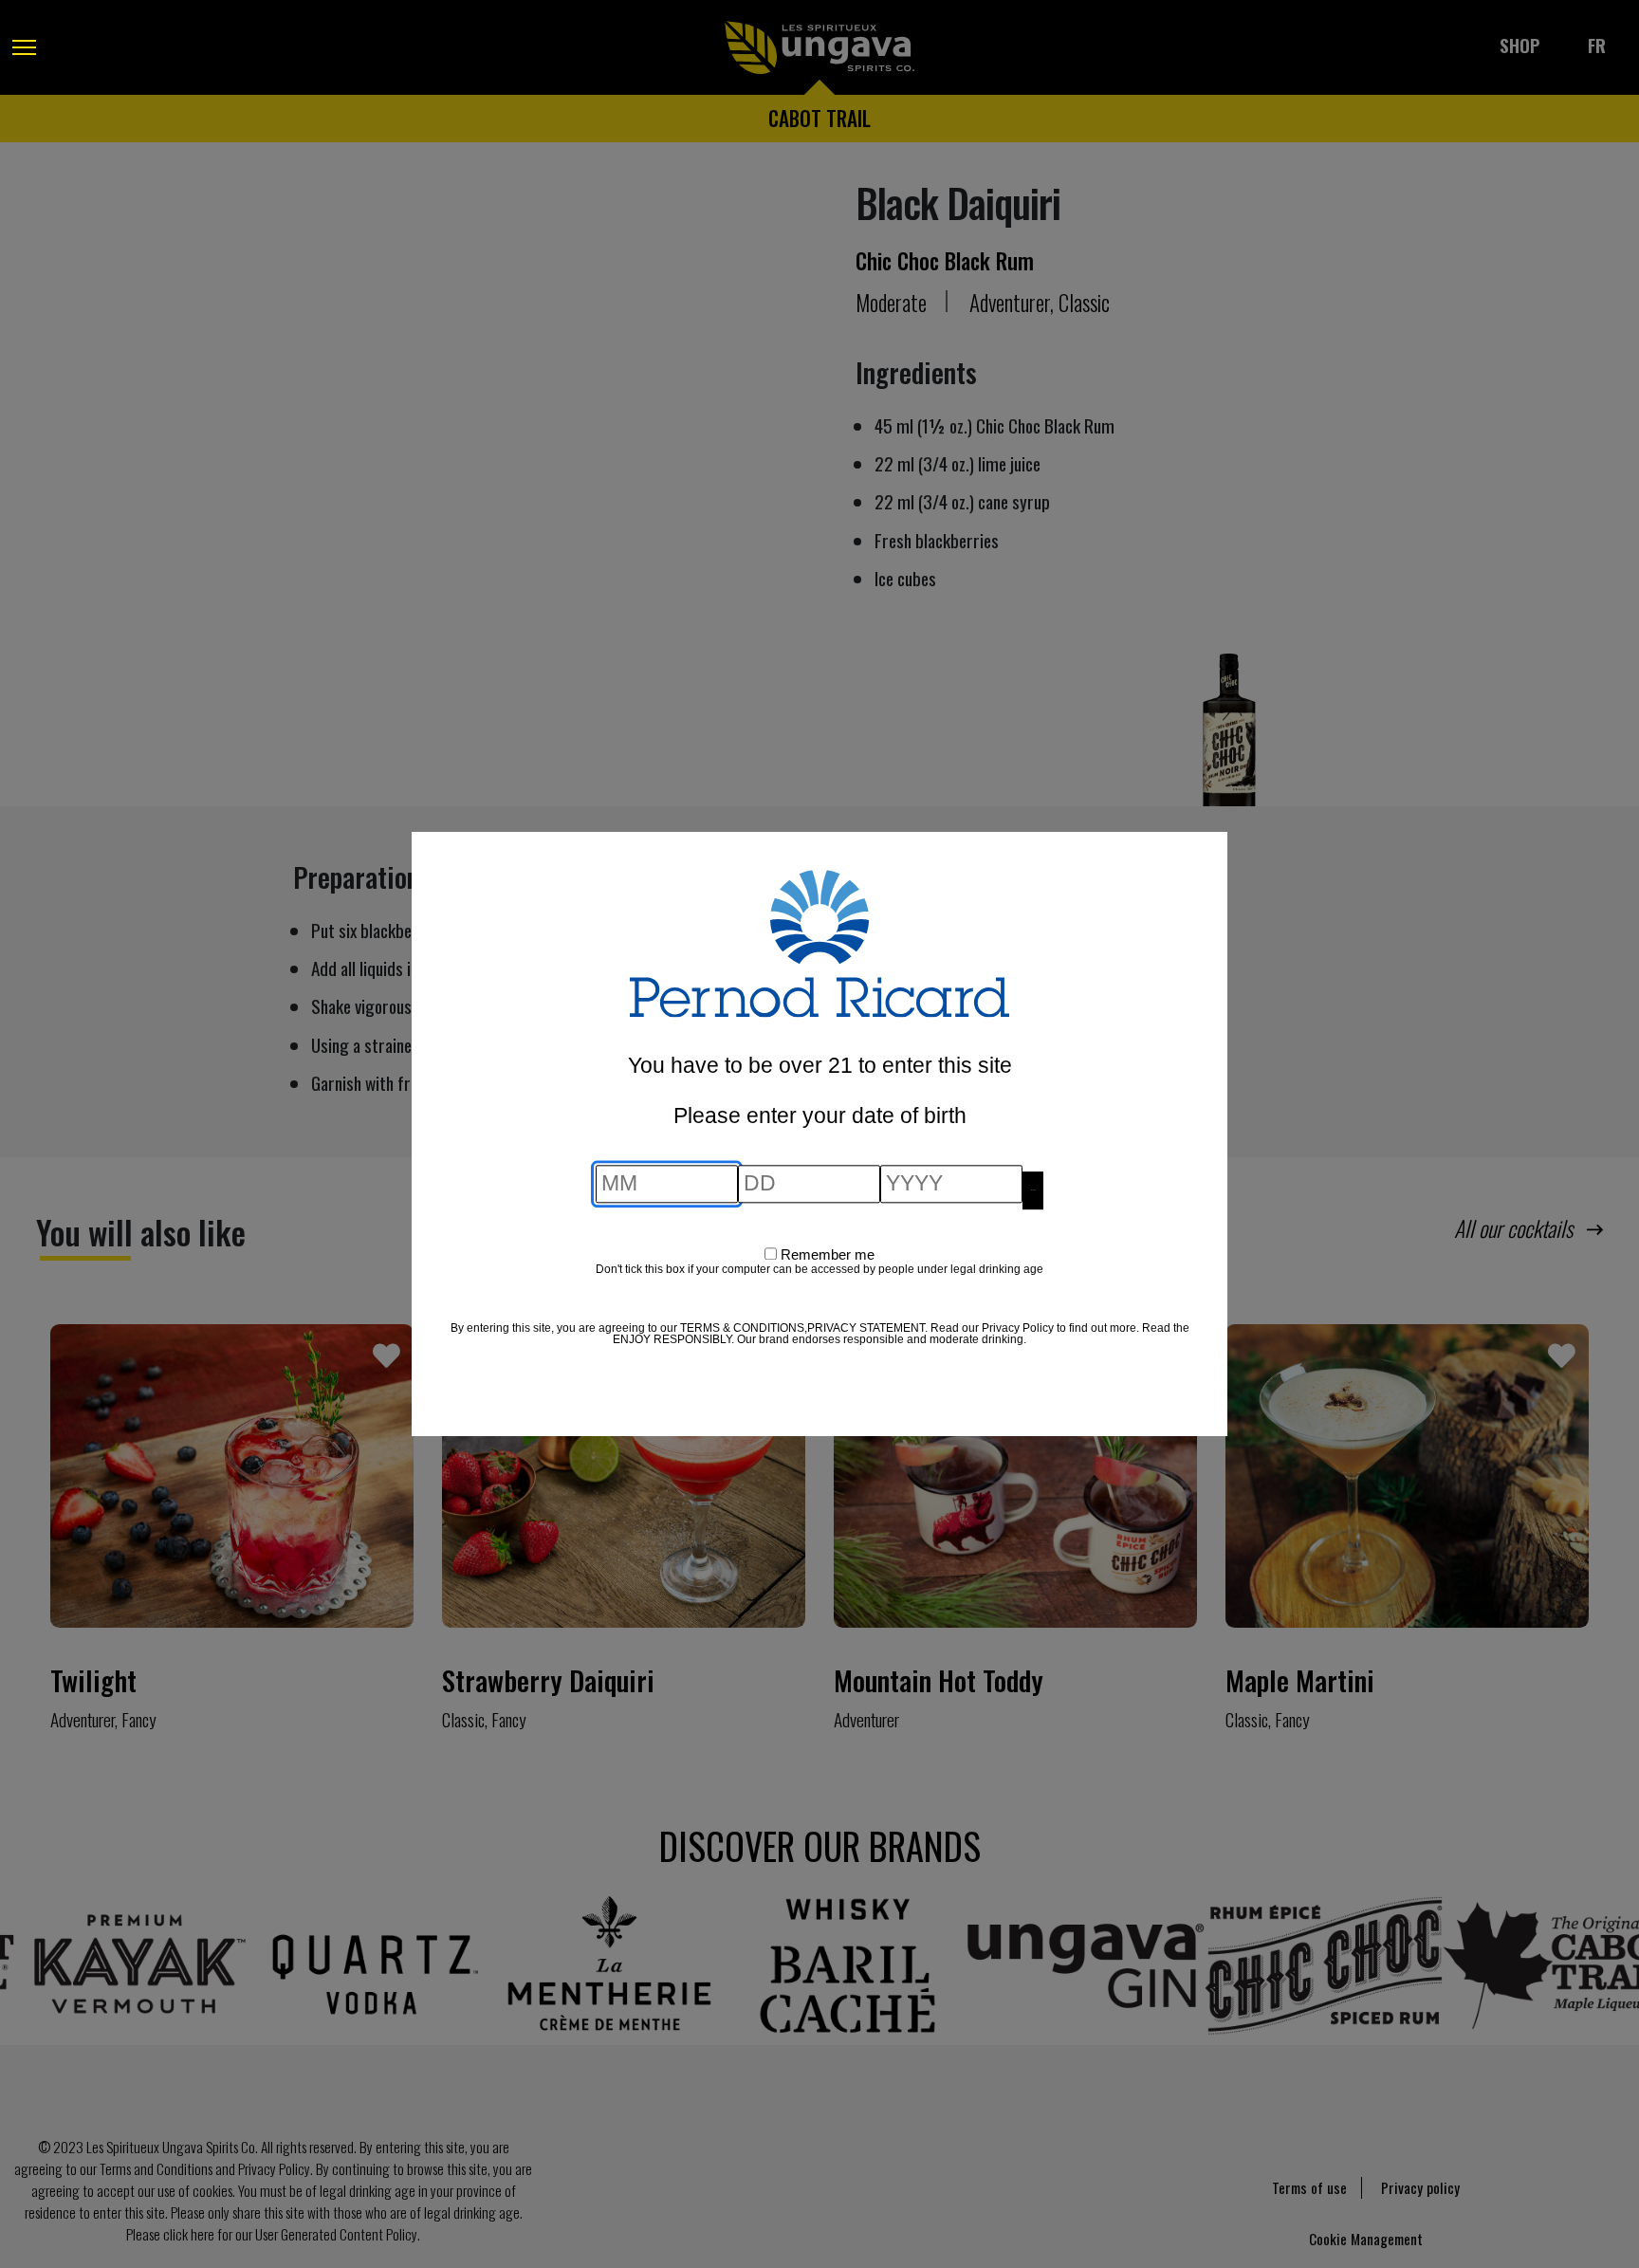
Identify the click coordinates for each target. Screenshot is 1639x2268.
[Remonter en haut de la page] (33, 2202)
